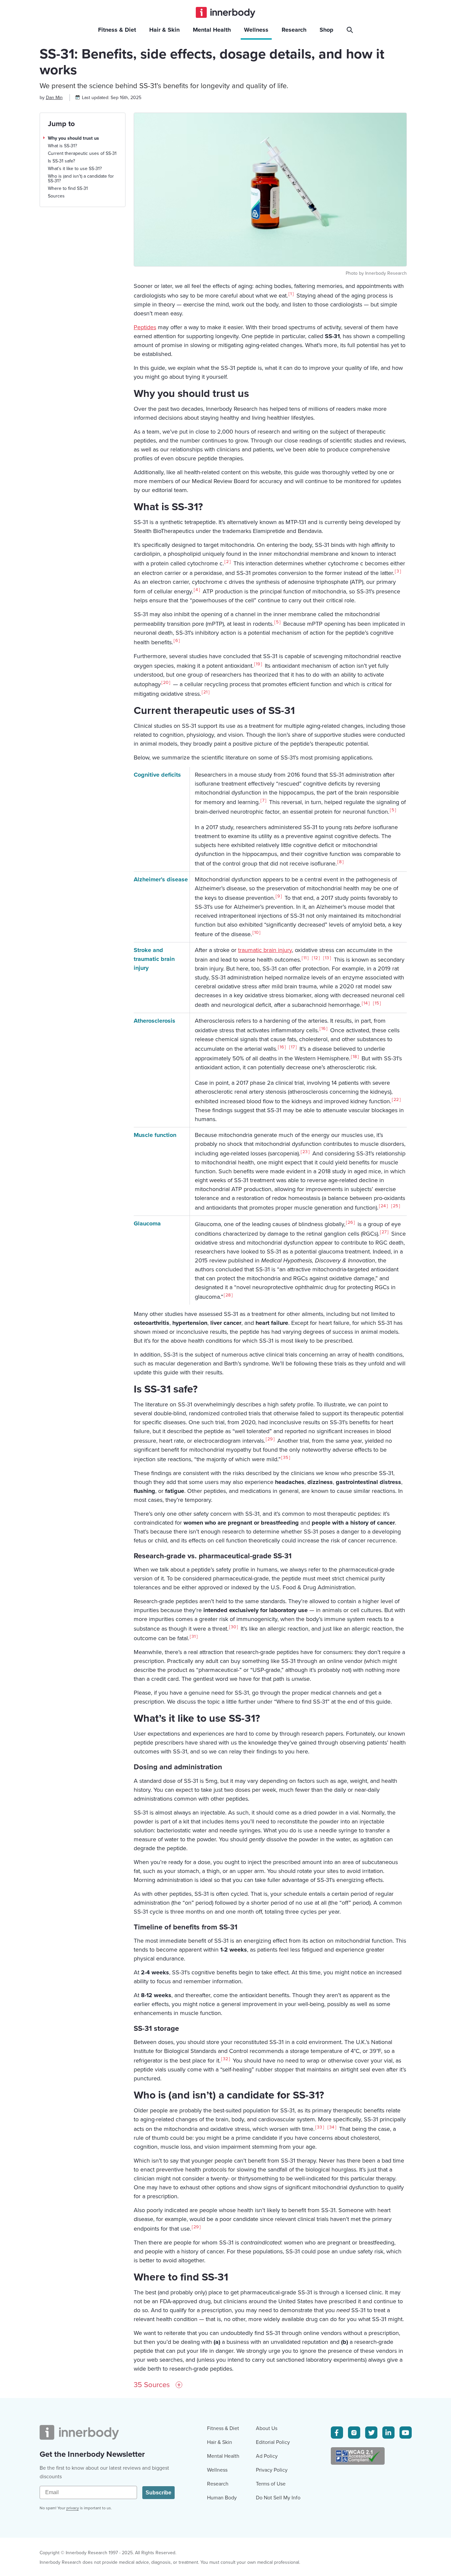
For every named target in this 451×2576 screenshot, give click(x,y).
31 (194, 1637)
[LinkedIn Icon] (388, 2433)
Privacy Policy (272, 2470)
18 (355, 1057)
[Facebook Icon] (337, 2433)
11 (305, 958)
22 (396, 1100)
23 (305, 1152)
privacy (73, 2508)
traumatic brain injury (265, 950)
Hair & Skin (220, 2442)
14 (366, 1003)
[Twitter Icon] (371, 2433)
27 (384, 1232)
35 (286, 1458)
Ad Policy (267, 2456)
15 (377, 1003)
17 (293, 1047)
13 (327, 958)
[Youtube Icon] (406, 2433)
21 (206, 692)
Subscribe (158, 2493)
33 (320, 2127)
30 (233, 1627)
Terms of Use (271, 2484)
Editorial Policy (273, 2442)
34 (332, 2127)
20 (166, 683)
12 (316, 958)
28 (228, 1295)
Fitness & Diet (223, 2428)
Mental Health (223, 2456)
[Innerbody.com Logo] (225, 12)
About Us (267, 2428)
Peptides (145, 327)
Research (218, 2484)
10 (256, 933)
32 (225, 2059)
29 (270, 1439)
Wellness (217, 2470)
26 (350, 1222)
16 (323, 1029)
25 (396, 1206)
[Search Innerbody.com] (351, 30)
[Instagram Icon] (354, 2433)
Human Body (222, 2498)
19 (258, 664)
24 (383, 1206)
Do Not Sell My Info (278, 2498)
